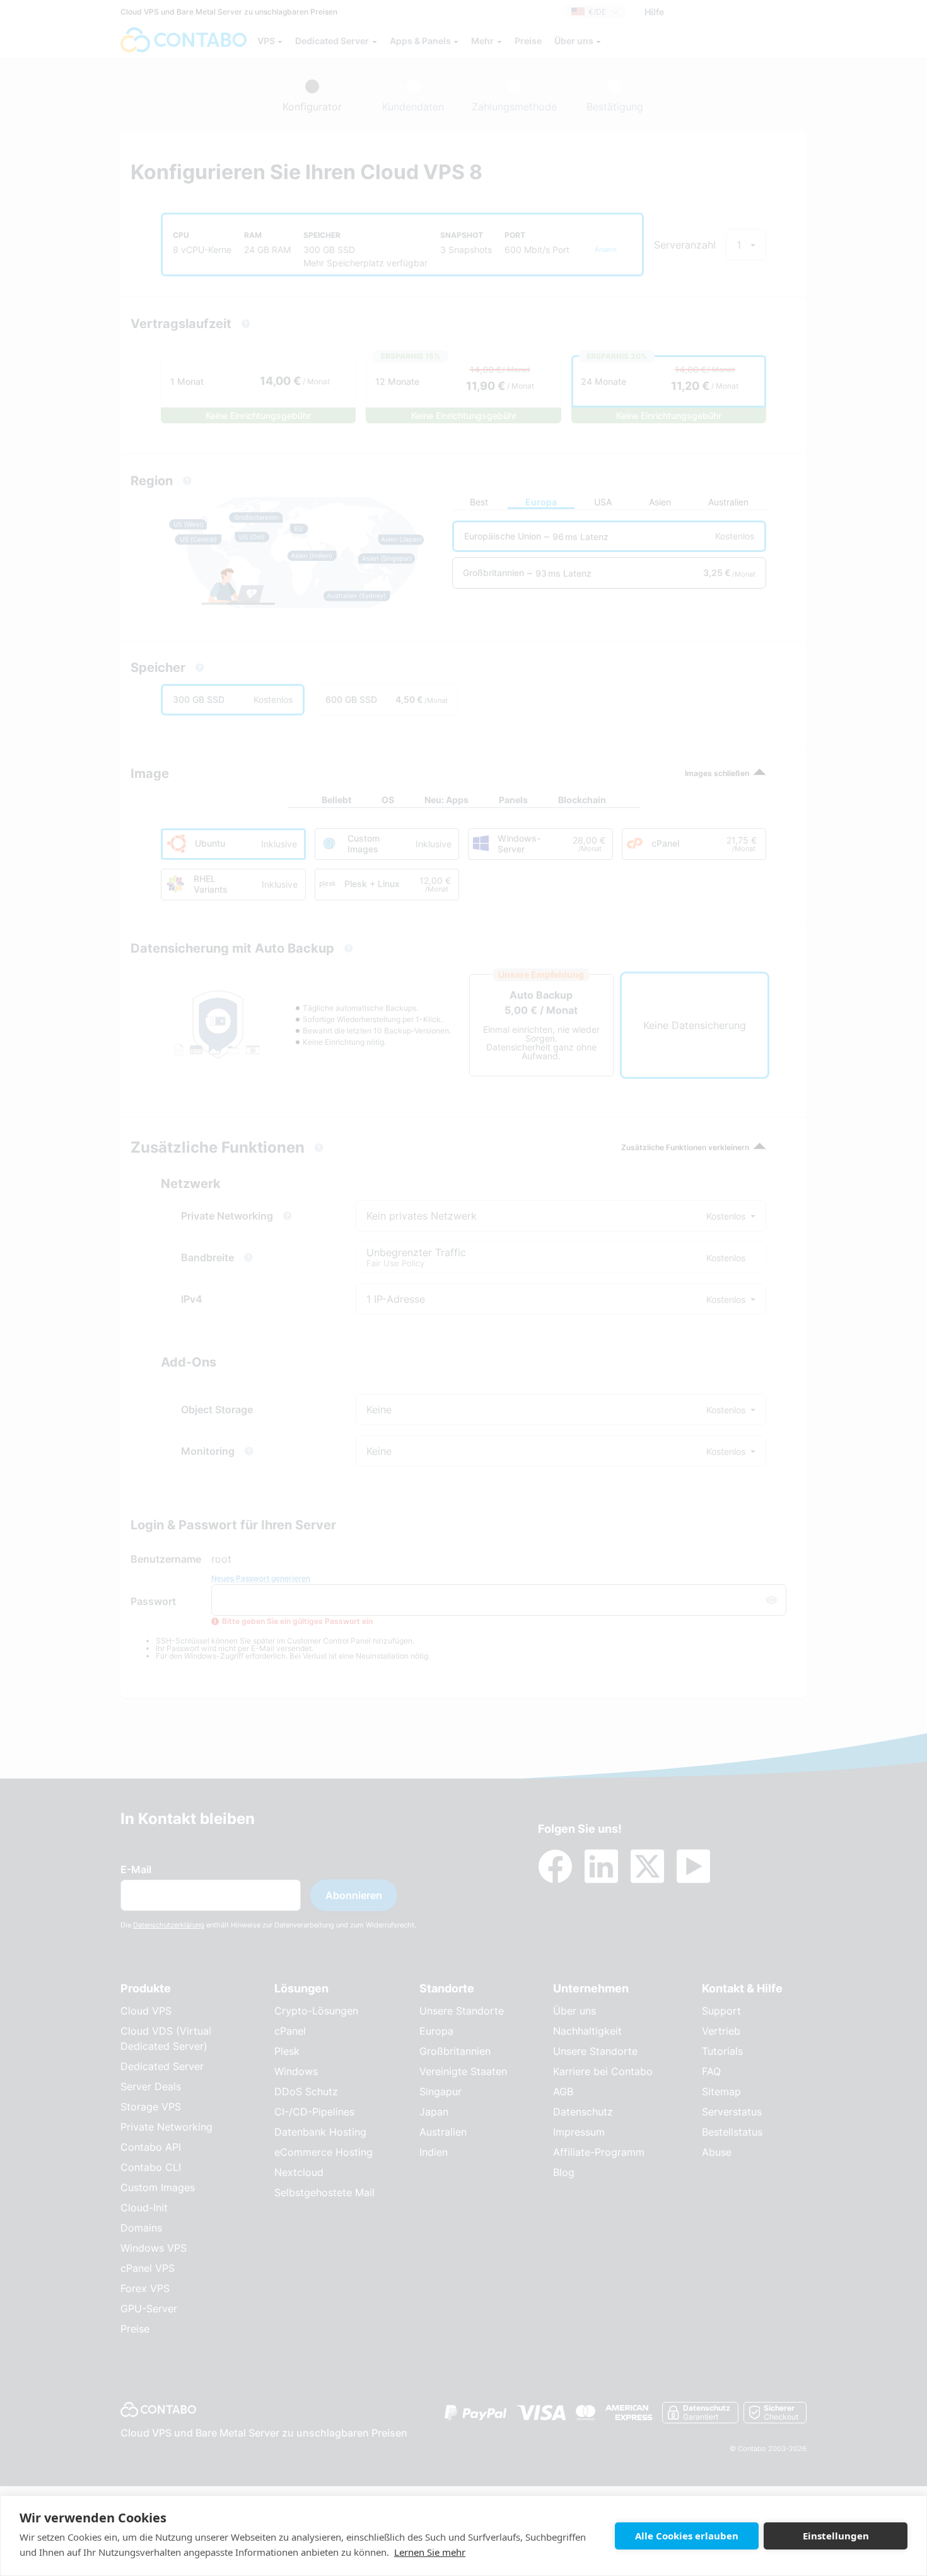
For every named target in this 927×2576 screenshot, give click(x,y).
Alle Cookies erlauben (687, 2536)
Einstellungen (836, 2536)
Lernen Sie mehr (430, 2552)
